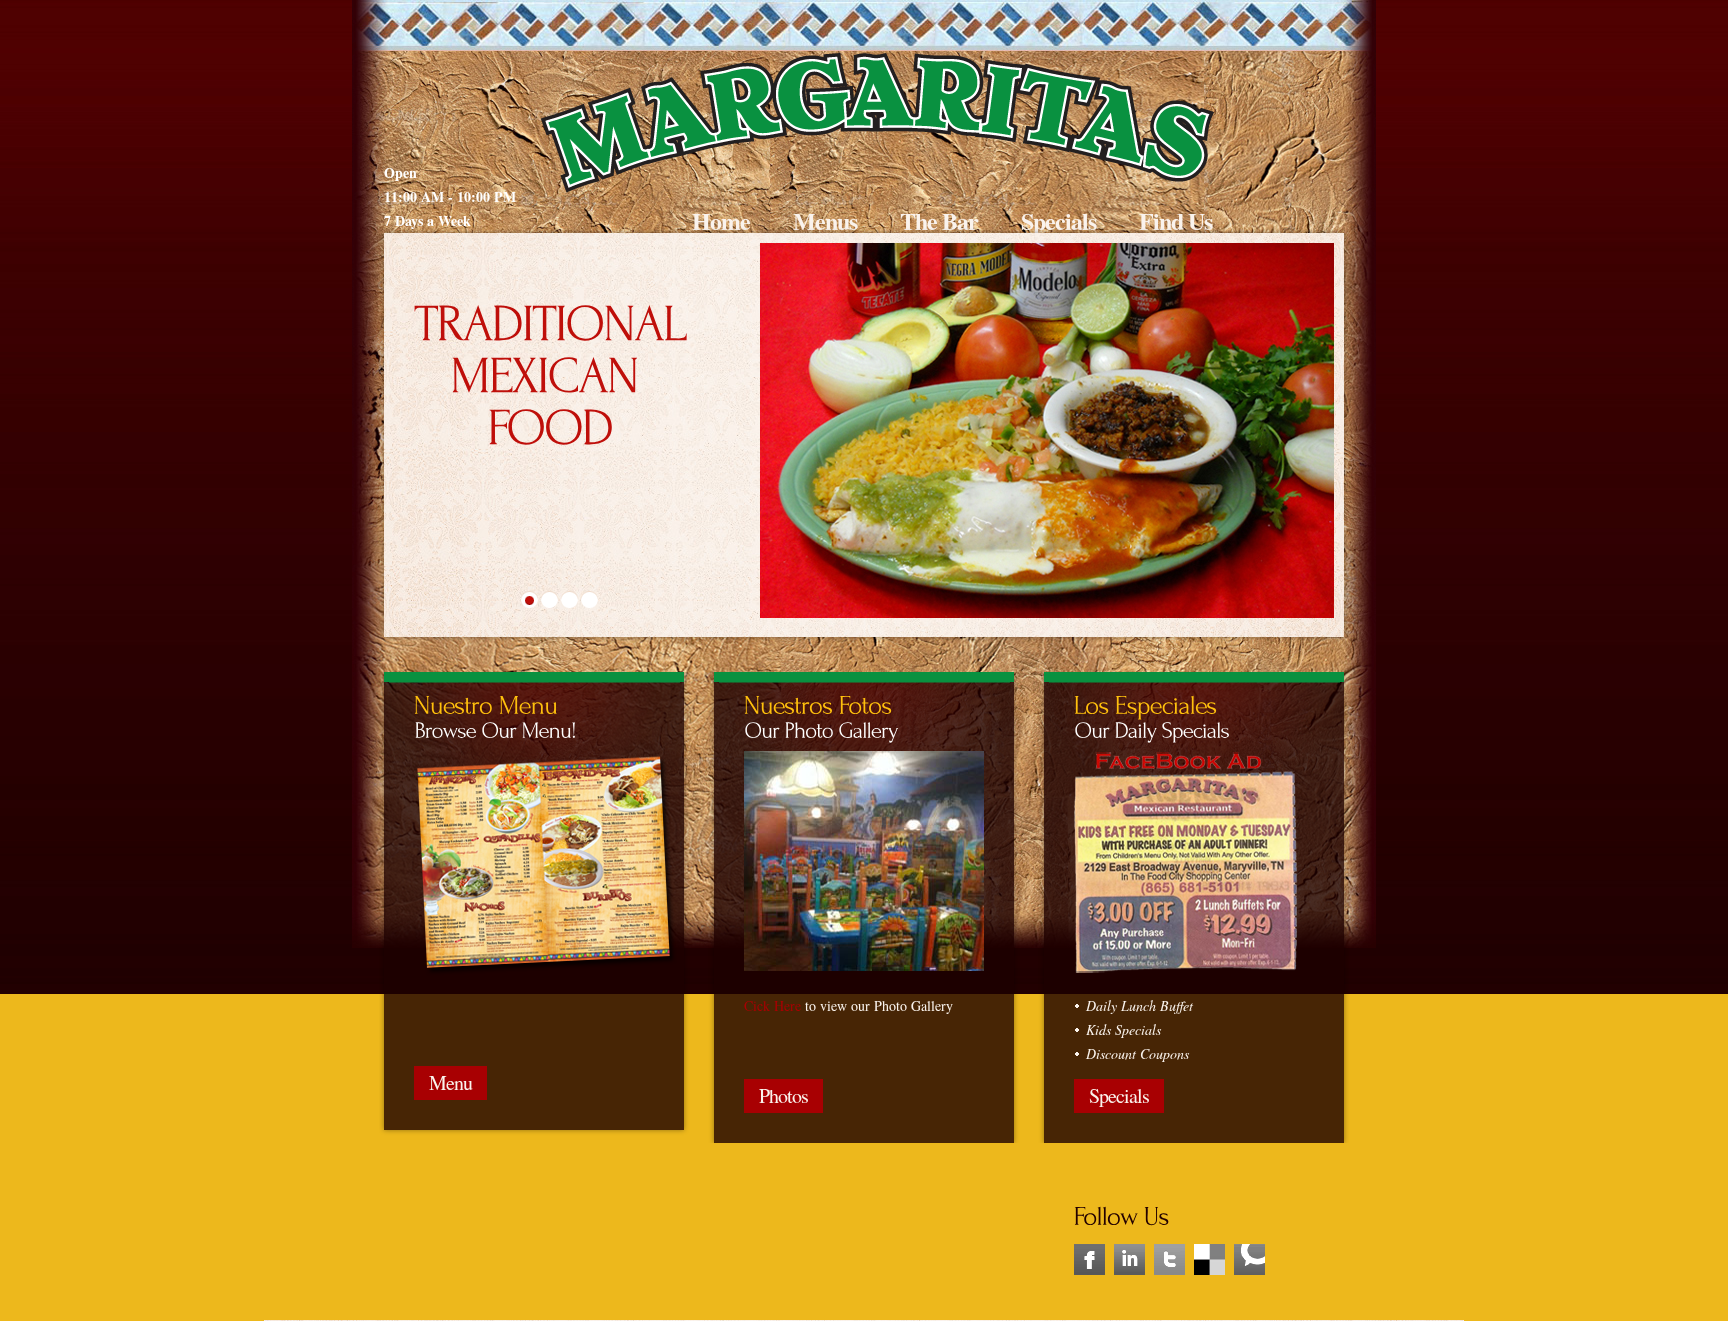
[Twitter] (1169, 1239)
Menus (825, 220)
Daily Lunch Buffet (1139, 1005)
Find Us (1175, 220)
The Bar (939, 220)
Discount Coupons (1137, 1053)
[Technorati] (1249, 1239)
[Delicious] (1209, 1239)
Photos (783, 1095)
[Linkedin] (1129, 1239)
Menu (450, 1082)
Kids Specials (1123, 1029)
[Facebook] (1089, 1239)
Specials (1058, 220)
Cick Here (772, 1005)
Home (721, 220)
